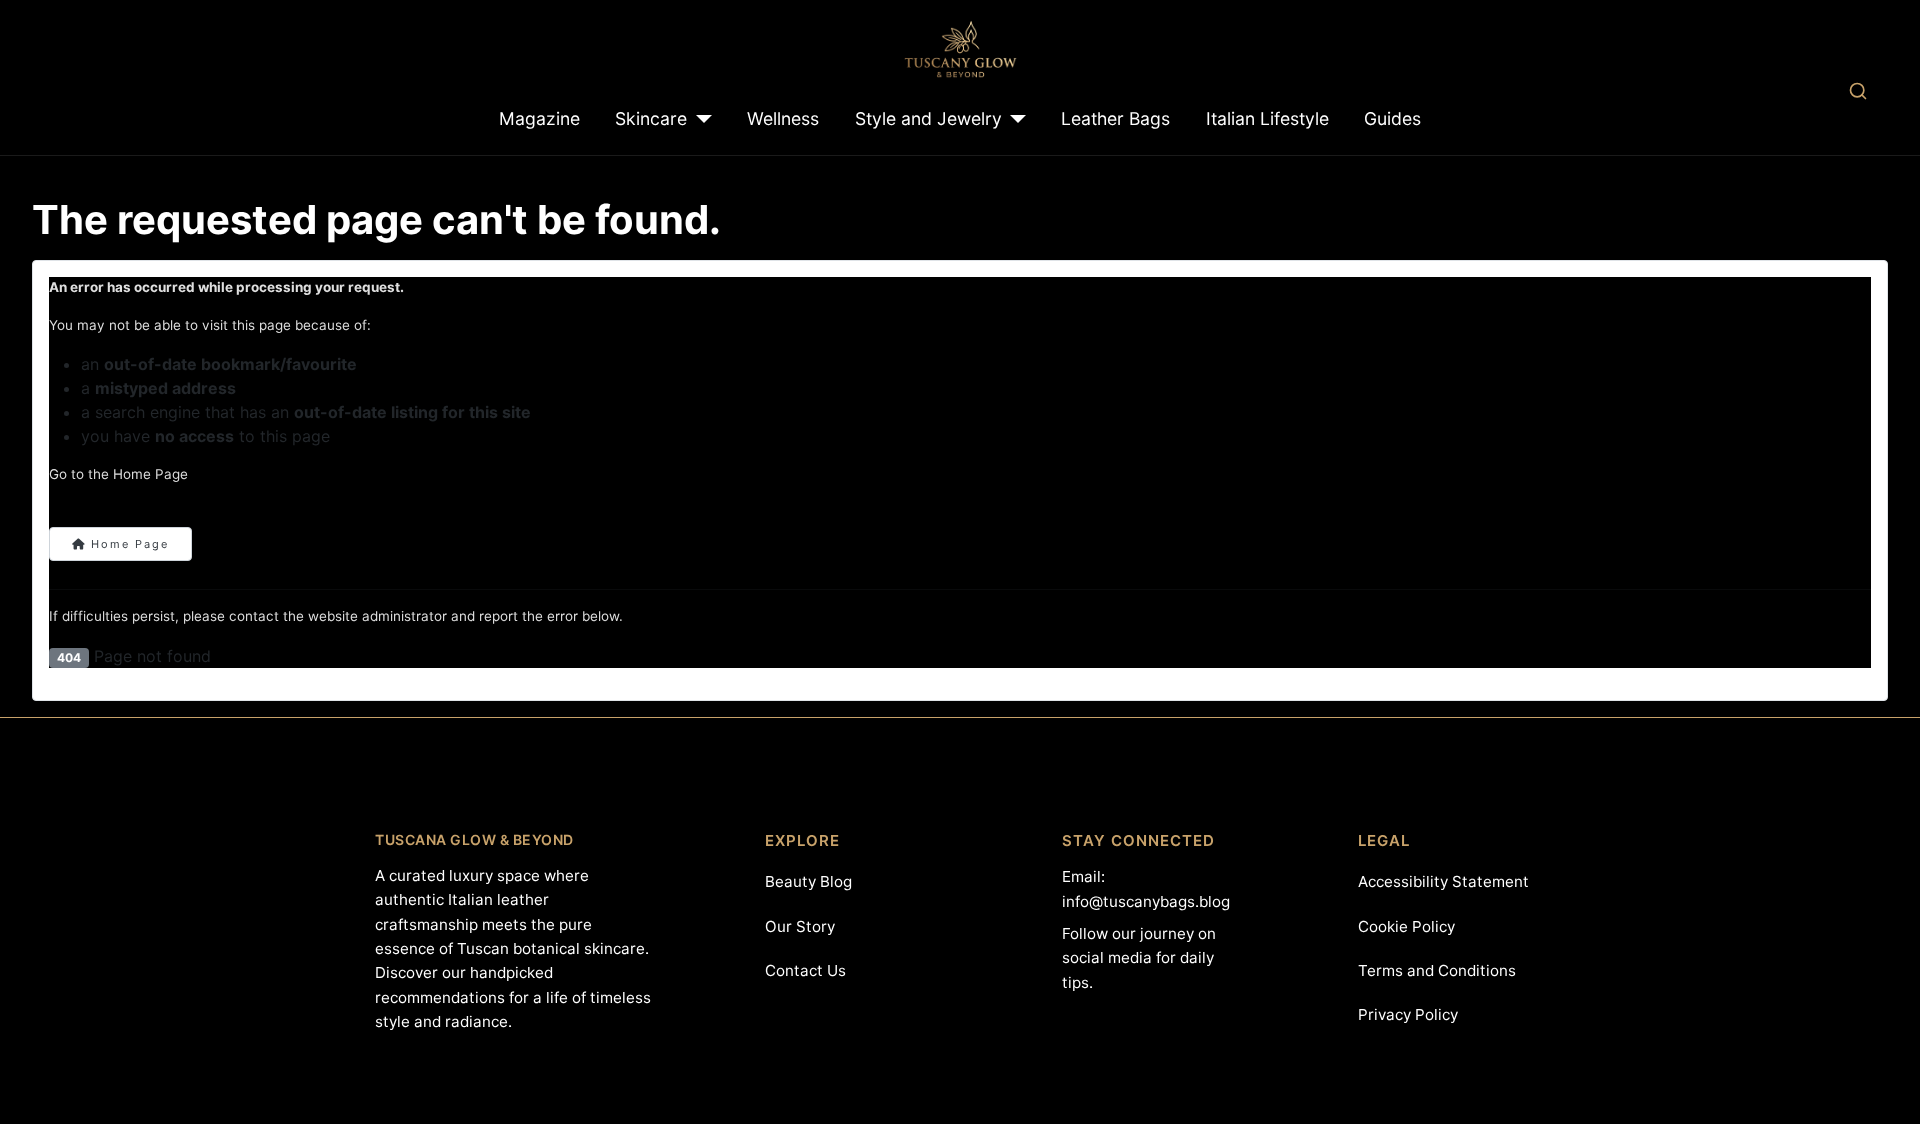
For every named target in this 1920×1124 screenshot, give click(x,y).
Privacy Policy (1408, 1014)
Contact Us (805, 970)
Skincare (651, 118)
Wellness (783, 118)
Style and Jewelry (928, 118)
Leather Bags (1115, 118)
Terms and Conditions (1437, 970)
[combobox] (1857, 90)
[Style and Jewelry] (1014, 119)
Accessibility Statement (1443, 881)
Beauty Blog (808, 881)
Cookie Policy (1406, 926)
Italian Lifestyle (1267, 118)
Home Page (127, 544)
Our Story (800, 926)
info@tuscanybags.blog (1146, 901)
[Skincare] (699, 119)
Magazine (539, 118)
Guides (1392, 118)
